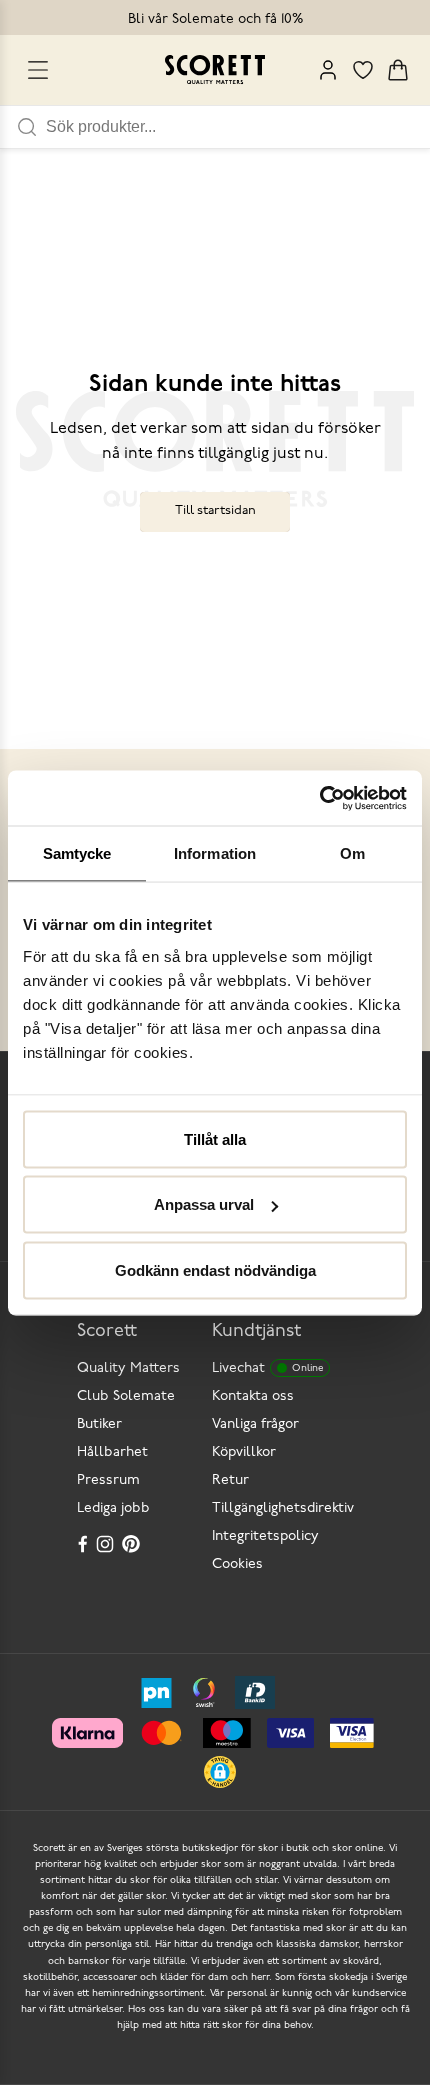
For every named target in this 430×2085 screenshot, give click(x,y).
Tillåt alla (215, 1138)
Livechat (267, 1368)
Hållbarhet (112, 1452)
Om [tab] (352, 853)
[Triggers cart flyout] (398, 70)
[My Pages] (328, 70)
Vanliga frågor (255, 1424)
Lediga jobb (113, 1508)
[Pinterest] (133, 1544)
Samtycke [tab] (77, 853)
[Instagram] (107, 1544)
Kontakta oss (253, 1396)
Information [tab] (215, 853)
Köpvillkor (244, 1452)
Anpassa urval (204, 1204)
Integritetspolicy (265, 1536)
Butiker (99, 1424)
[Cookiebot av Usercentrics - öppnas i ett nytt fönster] (319, 798)
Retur (230, 1480)
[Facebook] (83, 1544)
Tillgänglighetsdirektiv (283, 1508)
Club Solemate (126, 1396)
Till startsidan (215, 510)
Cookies (237, 1564)
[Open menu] (38, 70)
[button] (220, 1772)
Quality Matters (128, 1368)
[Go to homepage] (215, 69)
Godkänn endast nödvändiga (215, 1269)
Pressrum (108, 1480)
